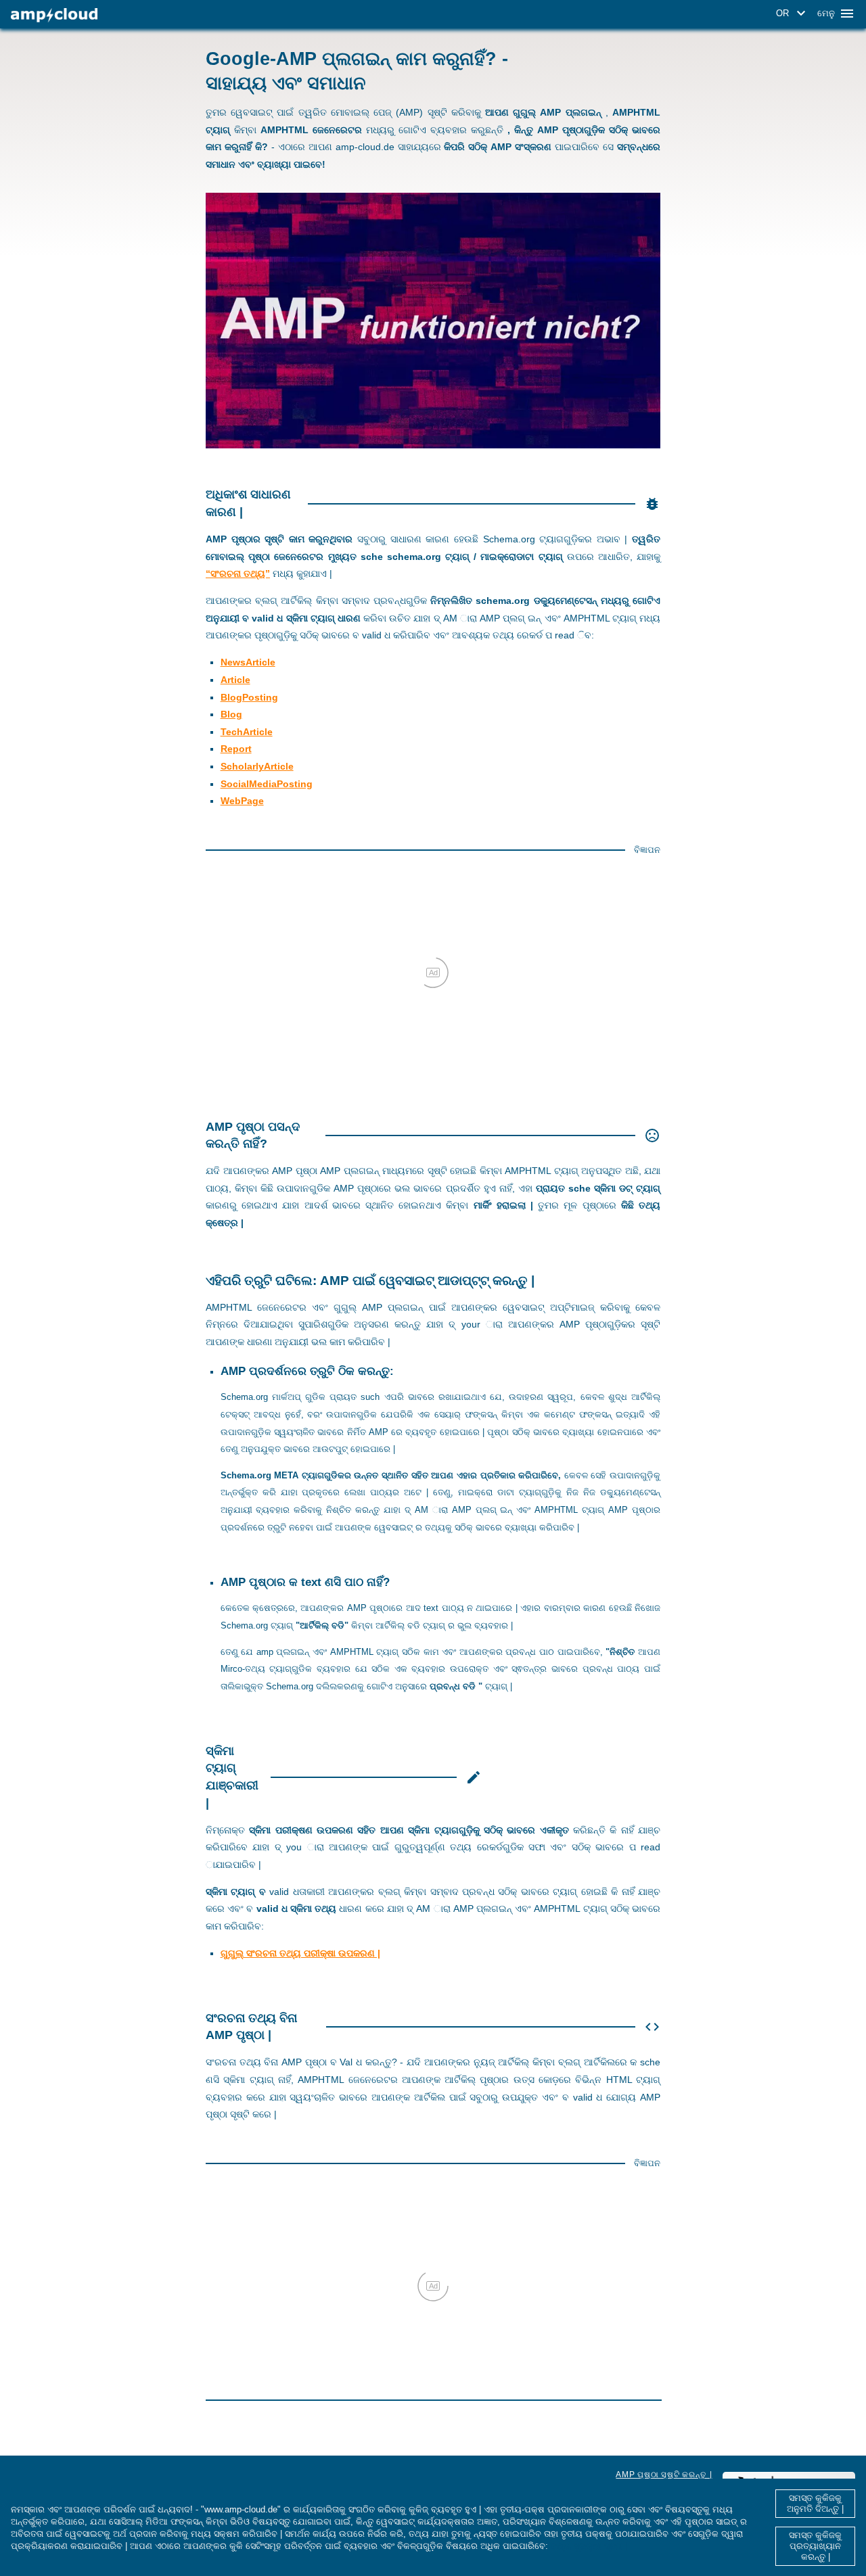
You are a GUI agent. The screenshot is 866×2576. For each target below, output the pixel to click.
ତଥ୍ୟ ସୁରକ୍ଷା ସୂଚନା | (589, 2546)
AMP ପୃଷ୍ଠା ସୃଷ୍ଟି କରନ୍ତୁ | (664, 2475)
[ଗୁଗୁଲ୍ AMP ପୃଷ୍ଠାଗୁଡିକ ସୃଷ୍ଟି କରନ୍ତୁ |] (54, 15)
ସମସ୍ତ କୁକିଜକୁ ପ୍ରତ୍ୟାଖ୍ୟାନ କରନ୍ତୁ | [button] (815, 2546)
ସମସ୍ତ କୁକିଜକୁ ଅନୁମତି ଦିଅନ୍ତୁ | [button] (815, 2503)
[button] (793, 14)
